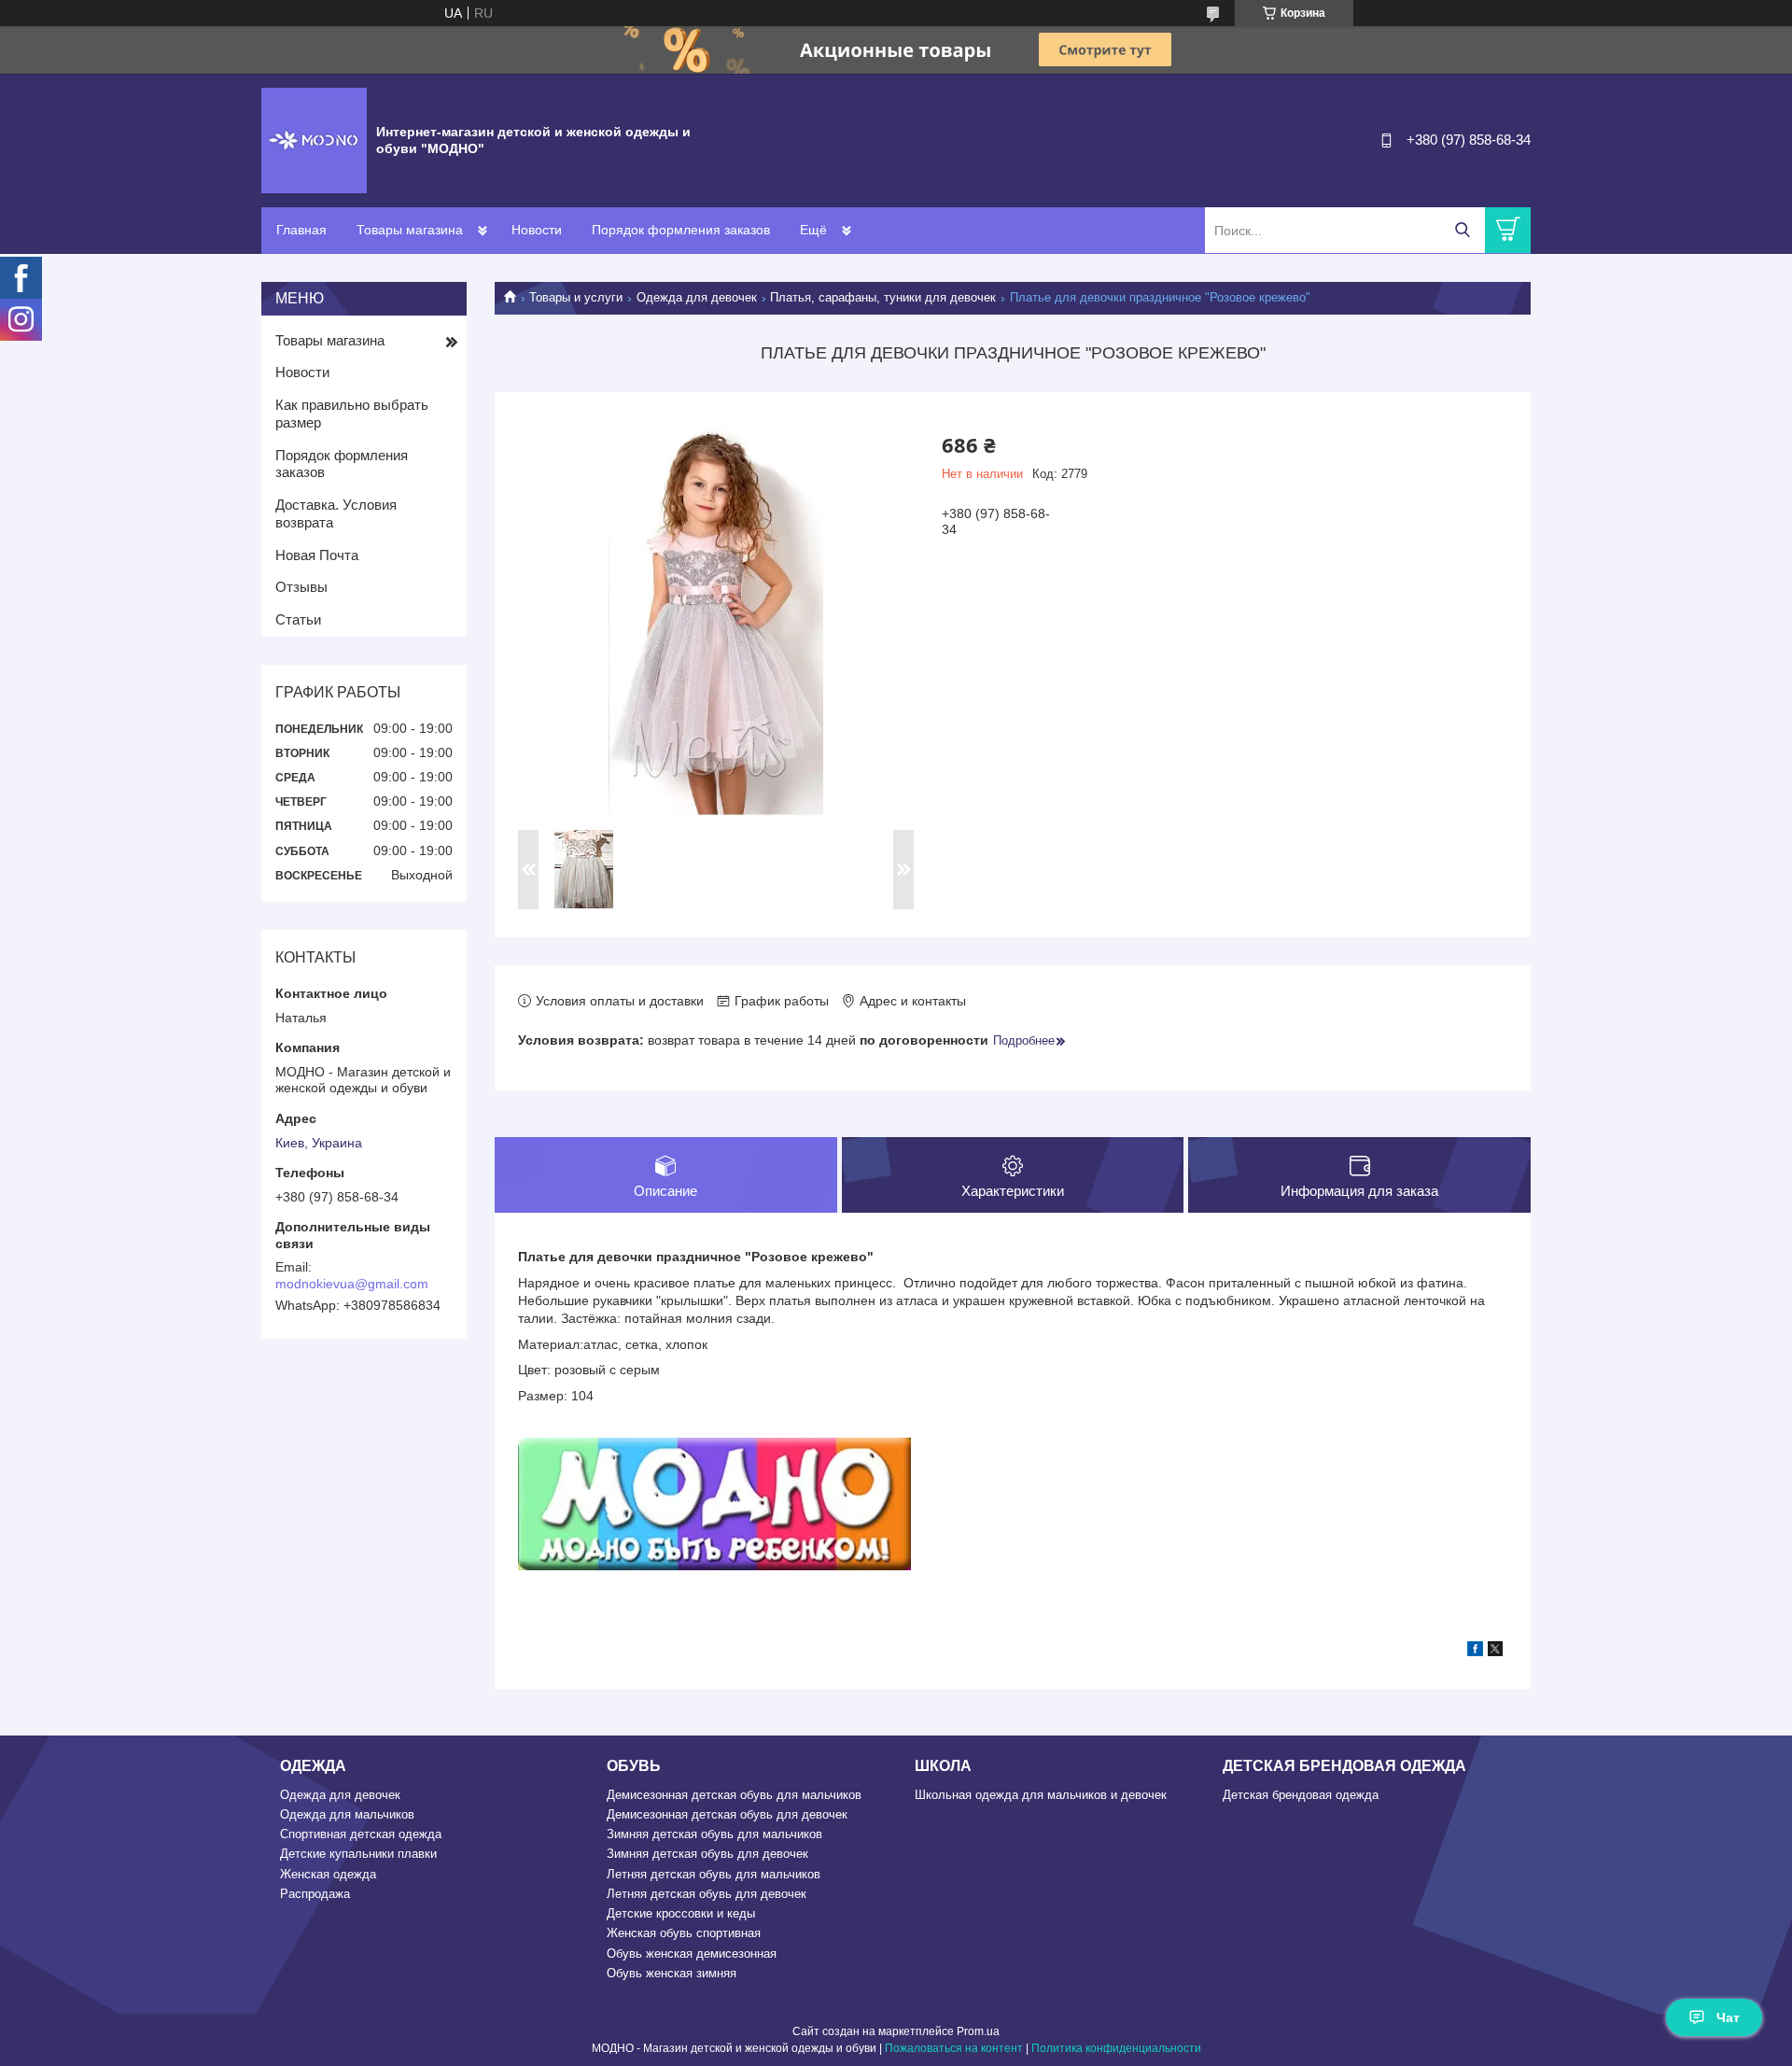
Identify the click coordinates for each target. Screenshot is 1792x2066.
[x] (1495, 1651)
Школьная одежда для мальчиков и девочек (1041, 1795)
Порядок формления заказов (681, 230)
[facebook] (1475, 1651)
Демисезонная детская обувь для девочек (727, 1814)
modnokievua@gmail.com (352, 1284)
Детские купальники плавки (358, 1854)
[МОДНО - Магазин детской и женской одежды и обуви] (314, 139)
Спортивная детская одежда (361, 1834)
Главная (301, 230)
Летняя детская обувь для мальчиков (714, 1874)
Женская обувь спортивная (684, 1933)
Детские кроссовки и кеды (681, 1913)
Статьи (298, 619)
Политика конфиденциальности (1116, 2048)
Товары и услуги (576, 297)
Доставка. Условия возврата (336, 513)
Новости (537, 230)
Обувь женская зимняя (672, 1973)
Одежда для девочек (697, 297)
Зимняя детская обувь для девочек (707, 1854)
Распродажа (315, 1894)
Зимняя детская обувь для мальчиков (714, 1834)
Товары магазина (410, 230)
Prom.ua (978, 2031)
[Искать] (1462, 230)
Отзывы (301, 587)
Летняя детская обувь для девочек (707, 1894)
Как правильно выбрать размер (352, 414)
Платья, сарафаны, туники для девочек (883, 297)
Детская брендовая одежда (1301, 1795)
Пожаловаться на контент (954, 2048)
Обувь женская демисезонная (692, 1954)
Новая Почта (317, 555)
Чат (1728, 2017)
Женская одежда (328, 1874)
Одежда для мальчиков (347, 1814)
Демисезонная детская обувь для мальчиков (734, 1795)
